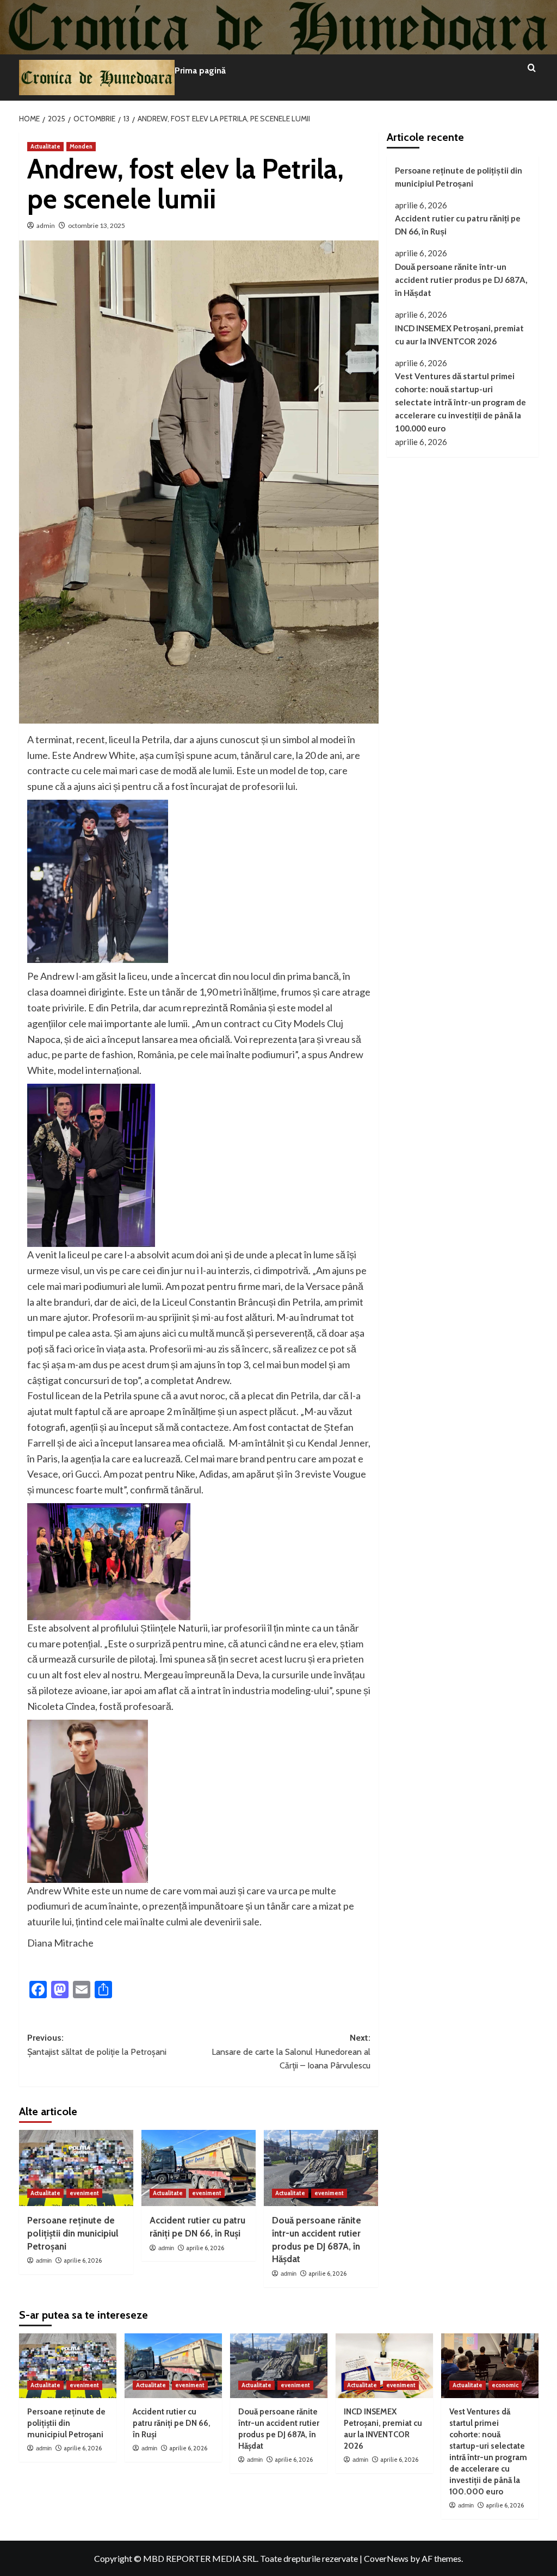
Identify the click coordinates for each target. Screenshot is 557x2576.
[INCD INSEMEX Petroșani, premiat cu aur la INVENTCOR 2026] (384, 2366)
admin (46, 226)
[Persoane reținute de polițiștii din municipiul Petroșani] (76, 2168)
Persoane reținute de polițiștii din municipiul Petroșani (73, 2233)
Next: (291, 2052)
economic (505, 2385)
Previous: (97, 2045)
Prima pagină (200, 70)
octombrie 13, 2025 (97, 226)
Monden (81, 146)
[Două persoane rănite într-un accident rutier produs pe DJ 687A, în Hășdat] (321, 2168)
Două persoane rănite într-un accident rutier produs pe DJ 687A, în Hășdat (461, 280)
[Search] (532, 68)
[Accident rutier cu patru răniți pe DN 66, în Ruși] (199, 2168)
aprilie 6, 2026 (83, 2260)
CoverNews (386, 2558)
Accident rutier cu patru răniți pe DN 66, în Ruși (458, 225)
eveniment (84, 2193)
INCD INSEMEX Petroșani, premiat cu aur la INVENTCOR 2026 (459, 335)
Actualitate (45, 146)
